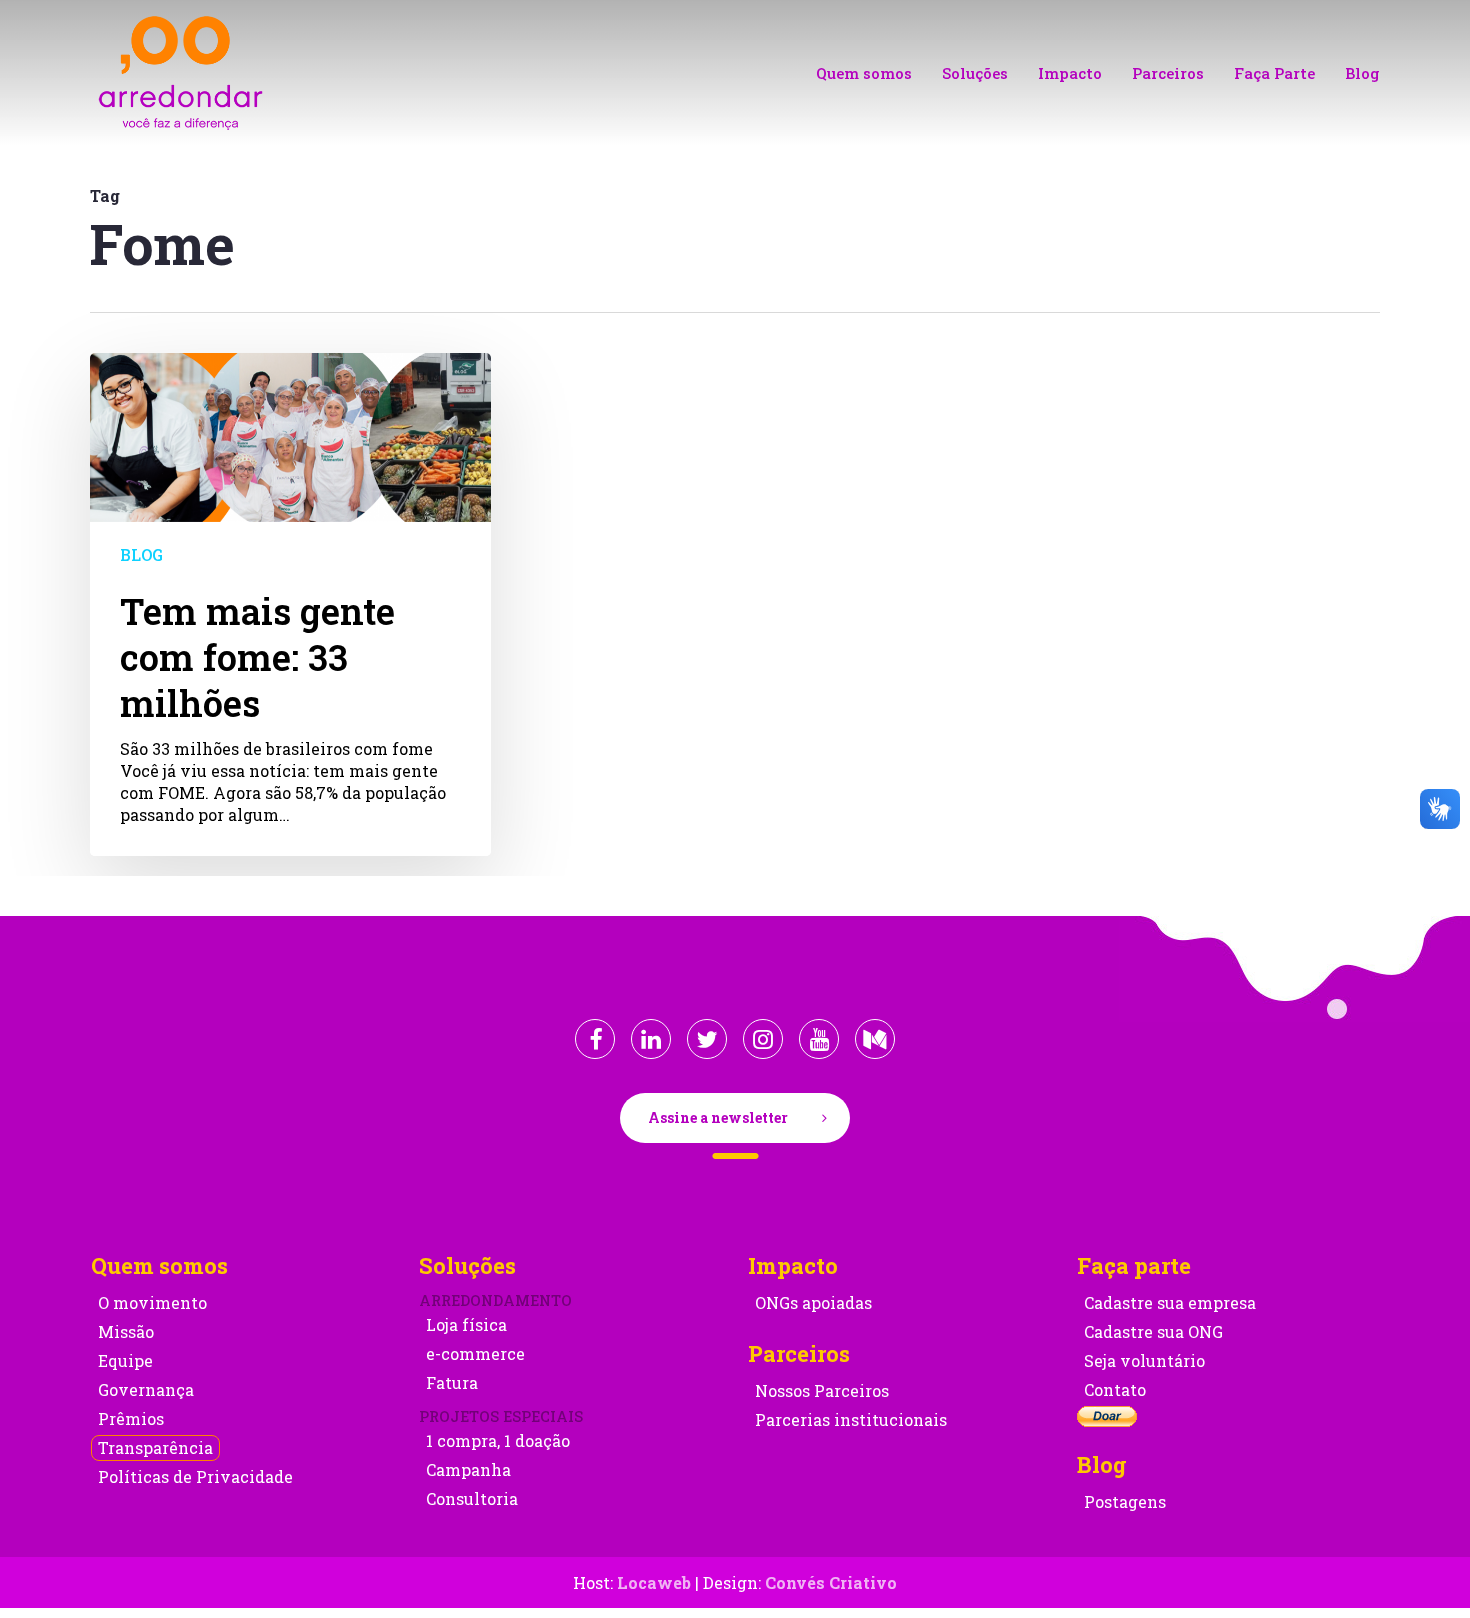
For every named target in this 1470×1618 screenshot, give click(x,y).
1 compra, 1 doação (498, 1440)
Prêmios (131, 1418)
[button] (735, 1118)
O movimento (152, 1302)
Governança (146, 1389)
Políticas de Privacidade (195, 1476)
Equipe (125, 1360)
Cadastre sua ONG (1153, 1331)
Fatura (452, 1382)
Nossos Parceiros (822, 1390)
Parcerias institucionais (851, 1419)
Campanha (468, 1469)
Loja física (466, 1324)
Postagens (1125, 1501)
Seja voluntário (1144, 1360)
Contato (1115, 1389)
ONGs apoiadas (813, 1302)
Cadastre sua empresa (1170, 1302)
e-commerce (475, 1353)
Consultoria (472, 1498)
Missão (126, 1331)
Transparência (155, 1447)
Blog (141, 554)
